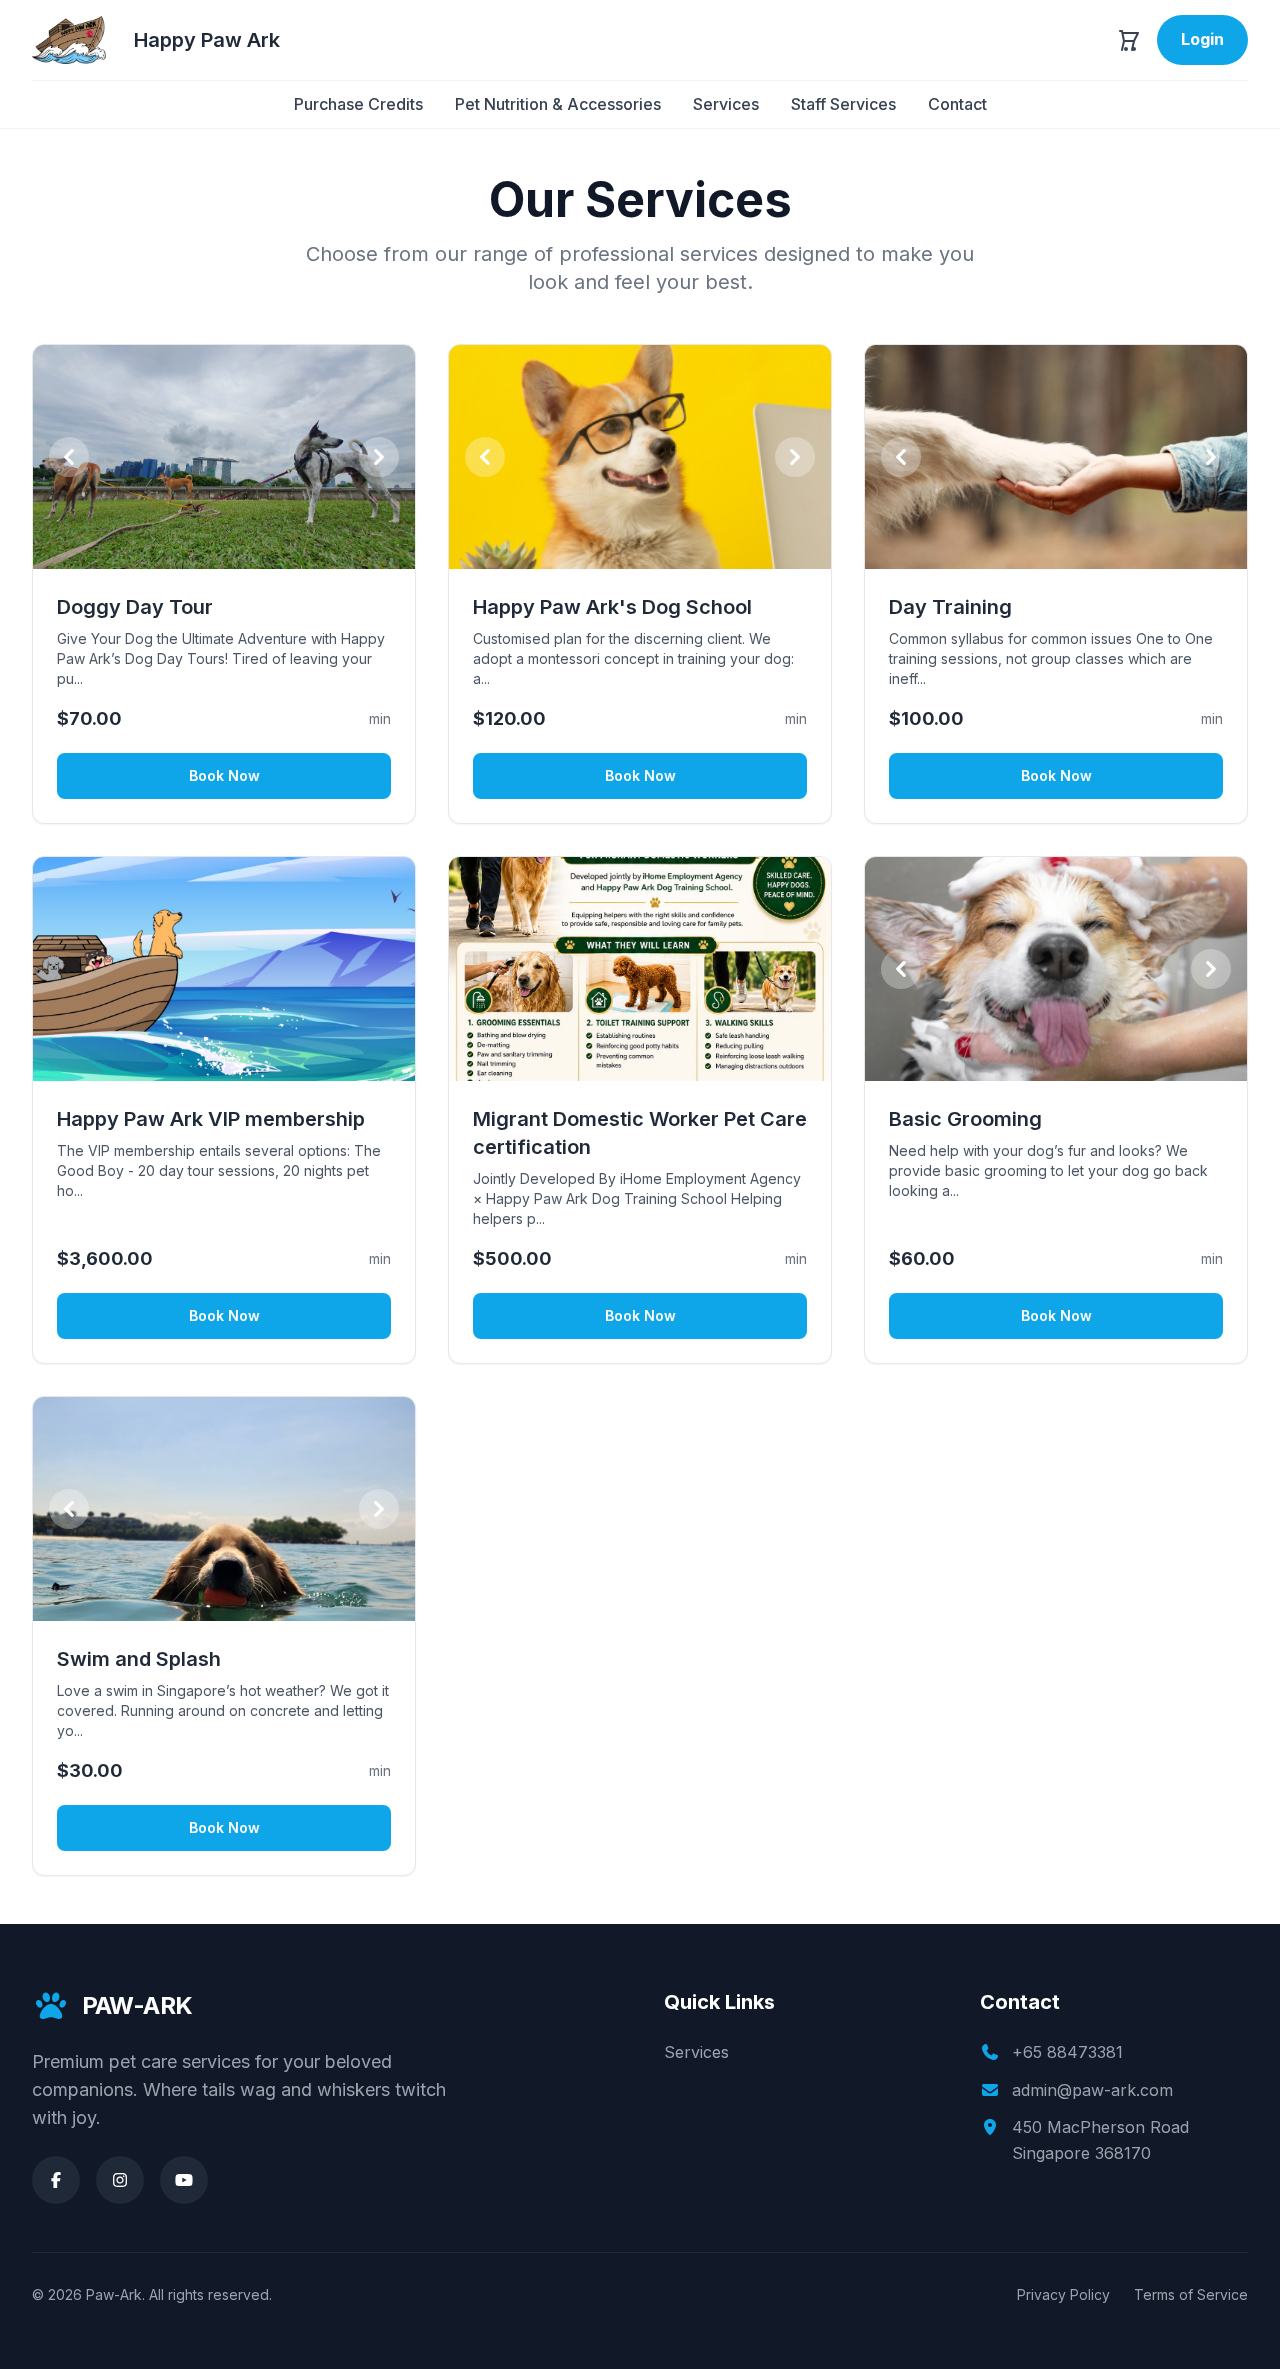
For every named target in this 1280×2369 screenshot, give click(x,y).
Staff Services (843, 104)
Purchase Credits (358, 104)
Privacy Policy (1063, 2294)
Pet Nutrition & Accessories (558, 104)
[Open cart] (1129, 40)
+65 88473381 (1067, 2052)
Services (726, 104)
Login (1202, 39)
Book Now (224, 775)
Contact (957, 104)
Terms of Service (1191, 2294)
